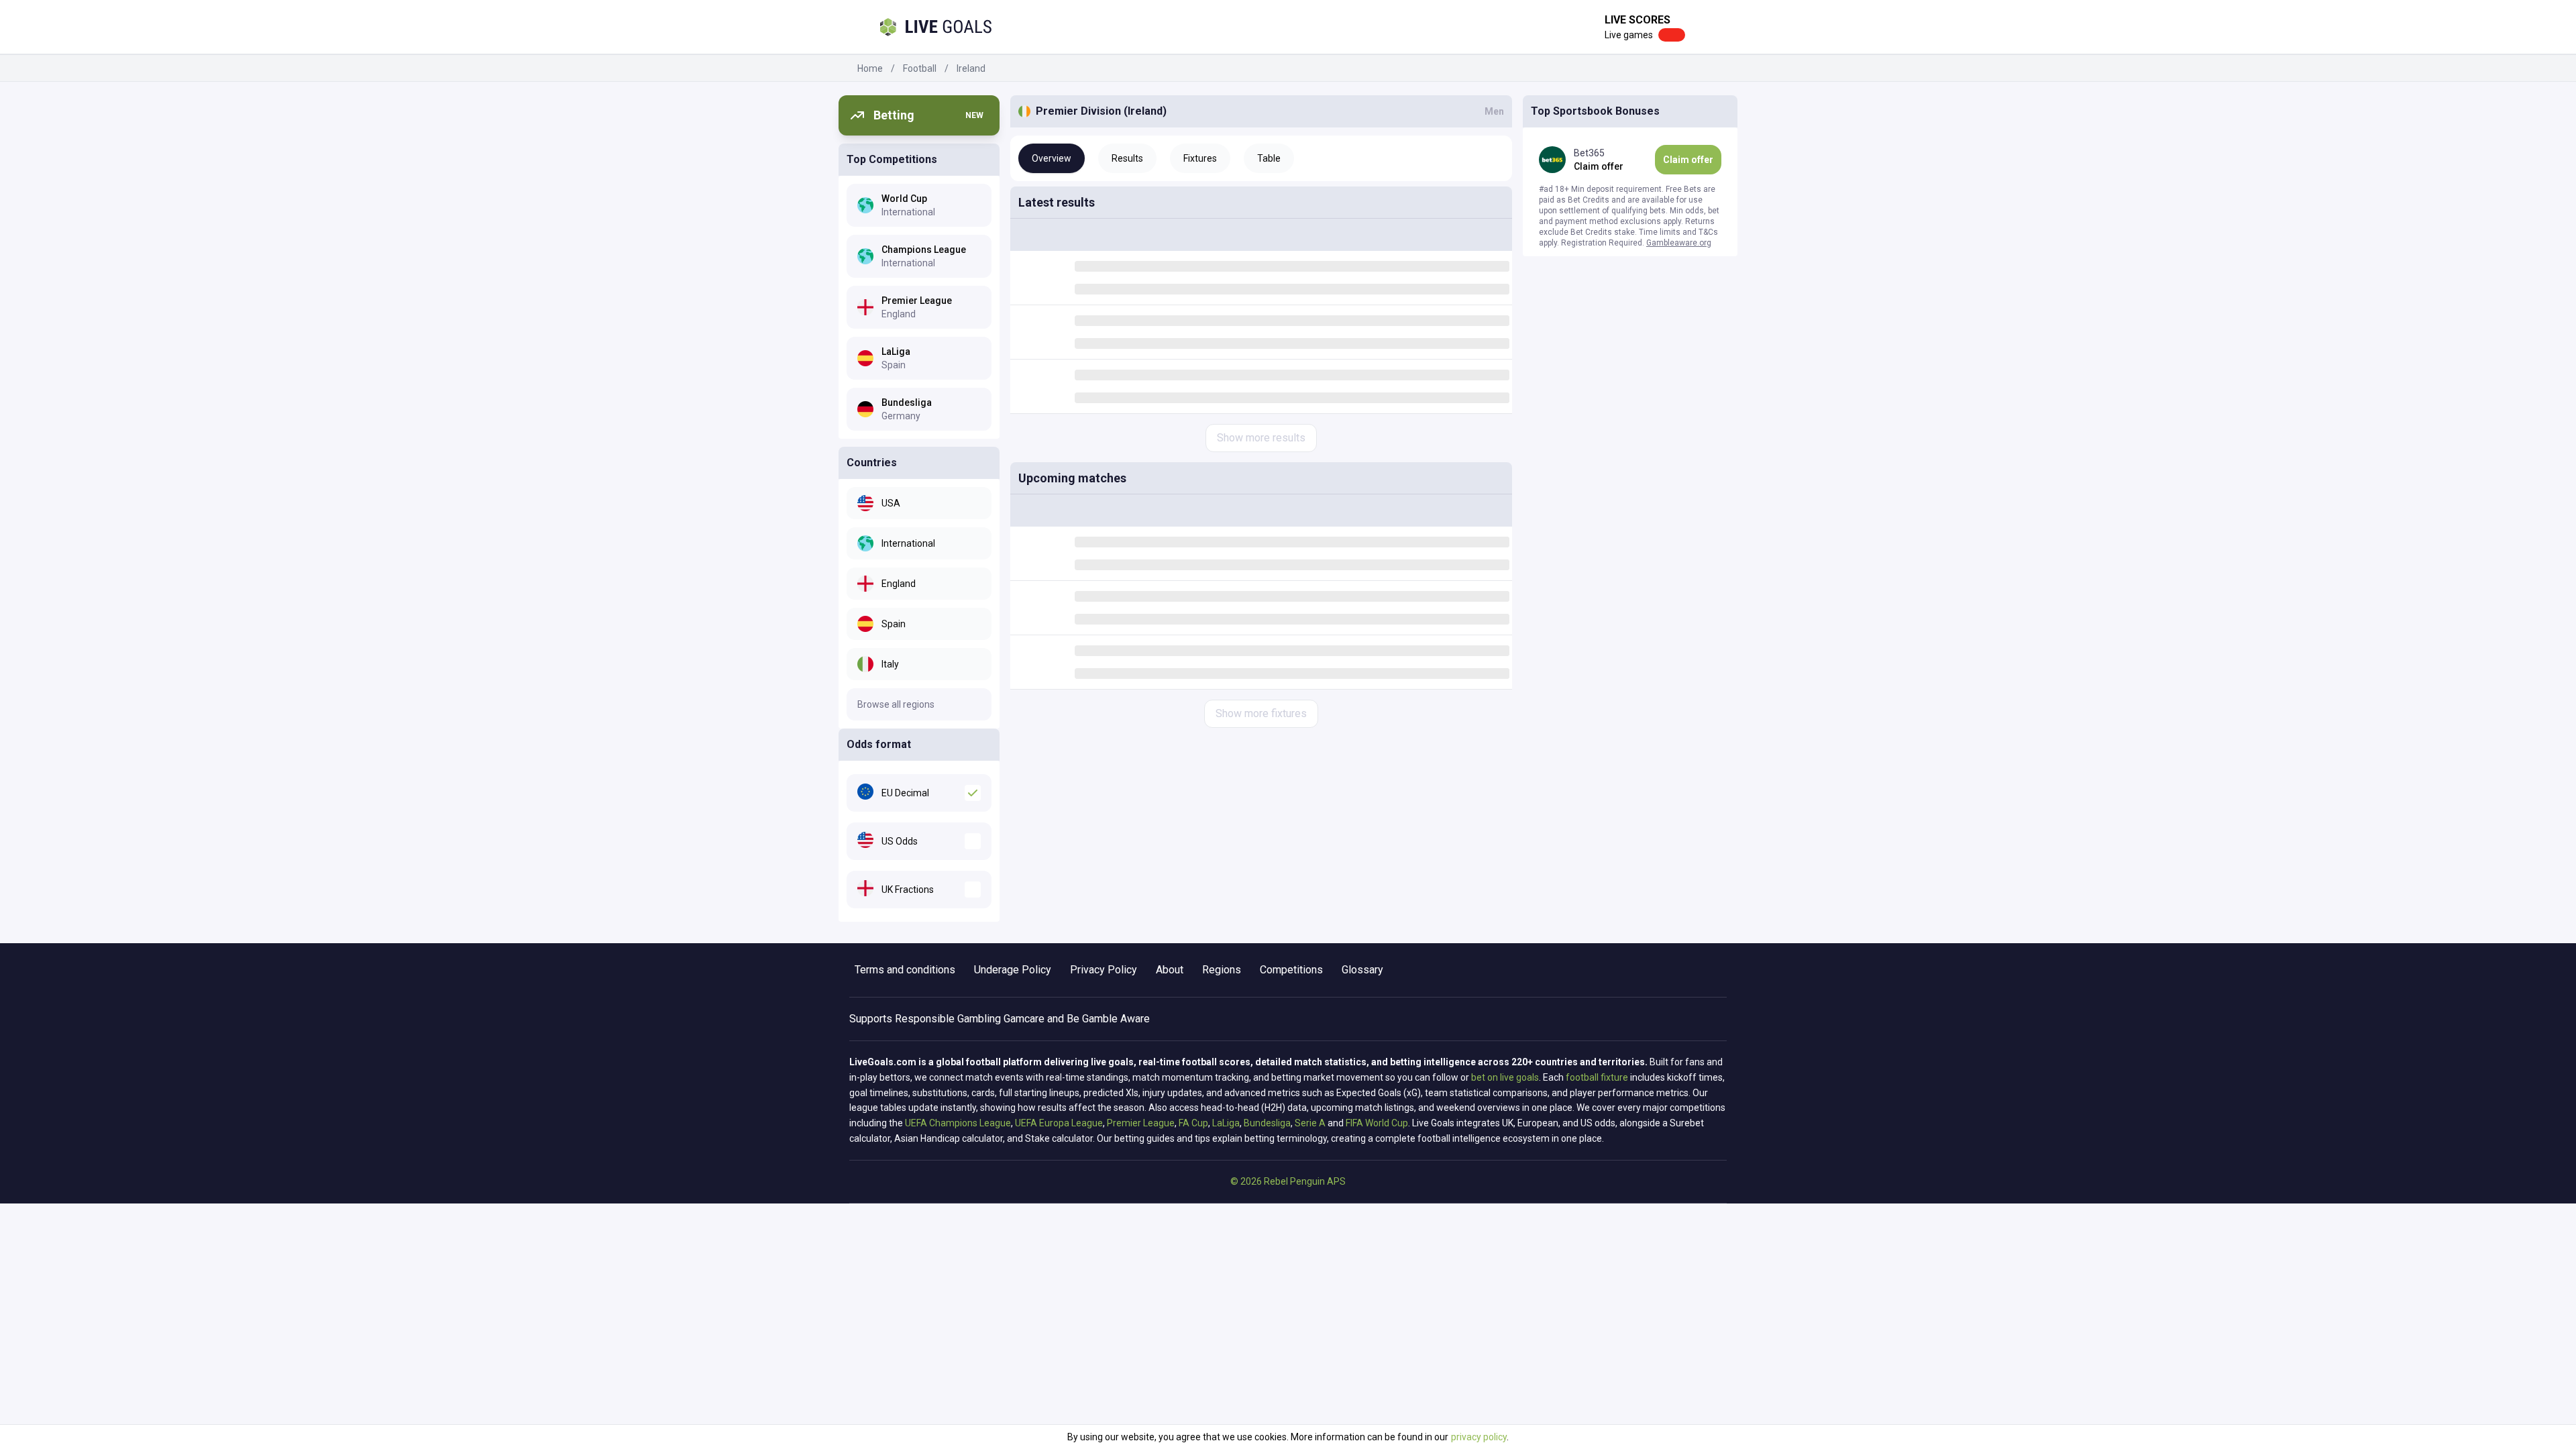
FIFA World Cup (1377, 1123)
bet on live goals (1505, 1077)
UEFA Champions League (958, 1123)
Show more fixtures (1261, 713)
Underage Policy (1013, 970)
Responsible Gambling (948, 1019)
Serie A (1310, 1123)
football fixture (1597, 1077)
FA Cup (1193, 1123)
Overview (1052, 158)
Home (870, 68)
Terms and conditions (905, 970)
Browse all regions (896, 704)
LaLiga (1226, 1123)
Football (920, 68)
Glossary (1362, 970)
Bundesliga (1267, 1123)
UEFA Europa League (1059, 1123)
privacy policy (1479, 1437)
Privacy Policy (1104, 970)
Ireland (971, 68)
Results (1127, 158)
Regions (1222, 970)
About (1170, 970)
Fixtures (1200, 158)
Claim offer (1688, 160)
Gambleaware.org (1679, 243)
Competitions (1291, 970)
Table (1269, 158)
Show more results (1261, 438)
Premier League (1141, 1123)
